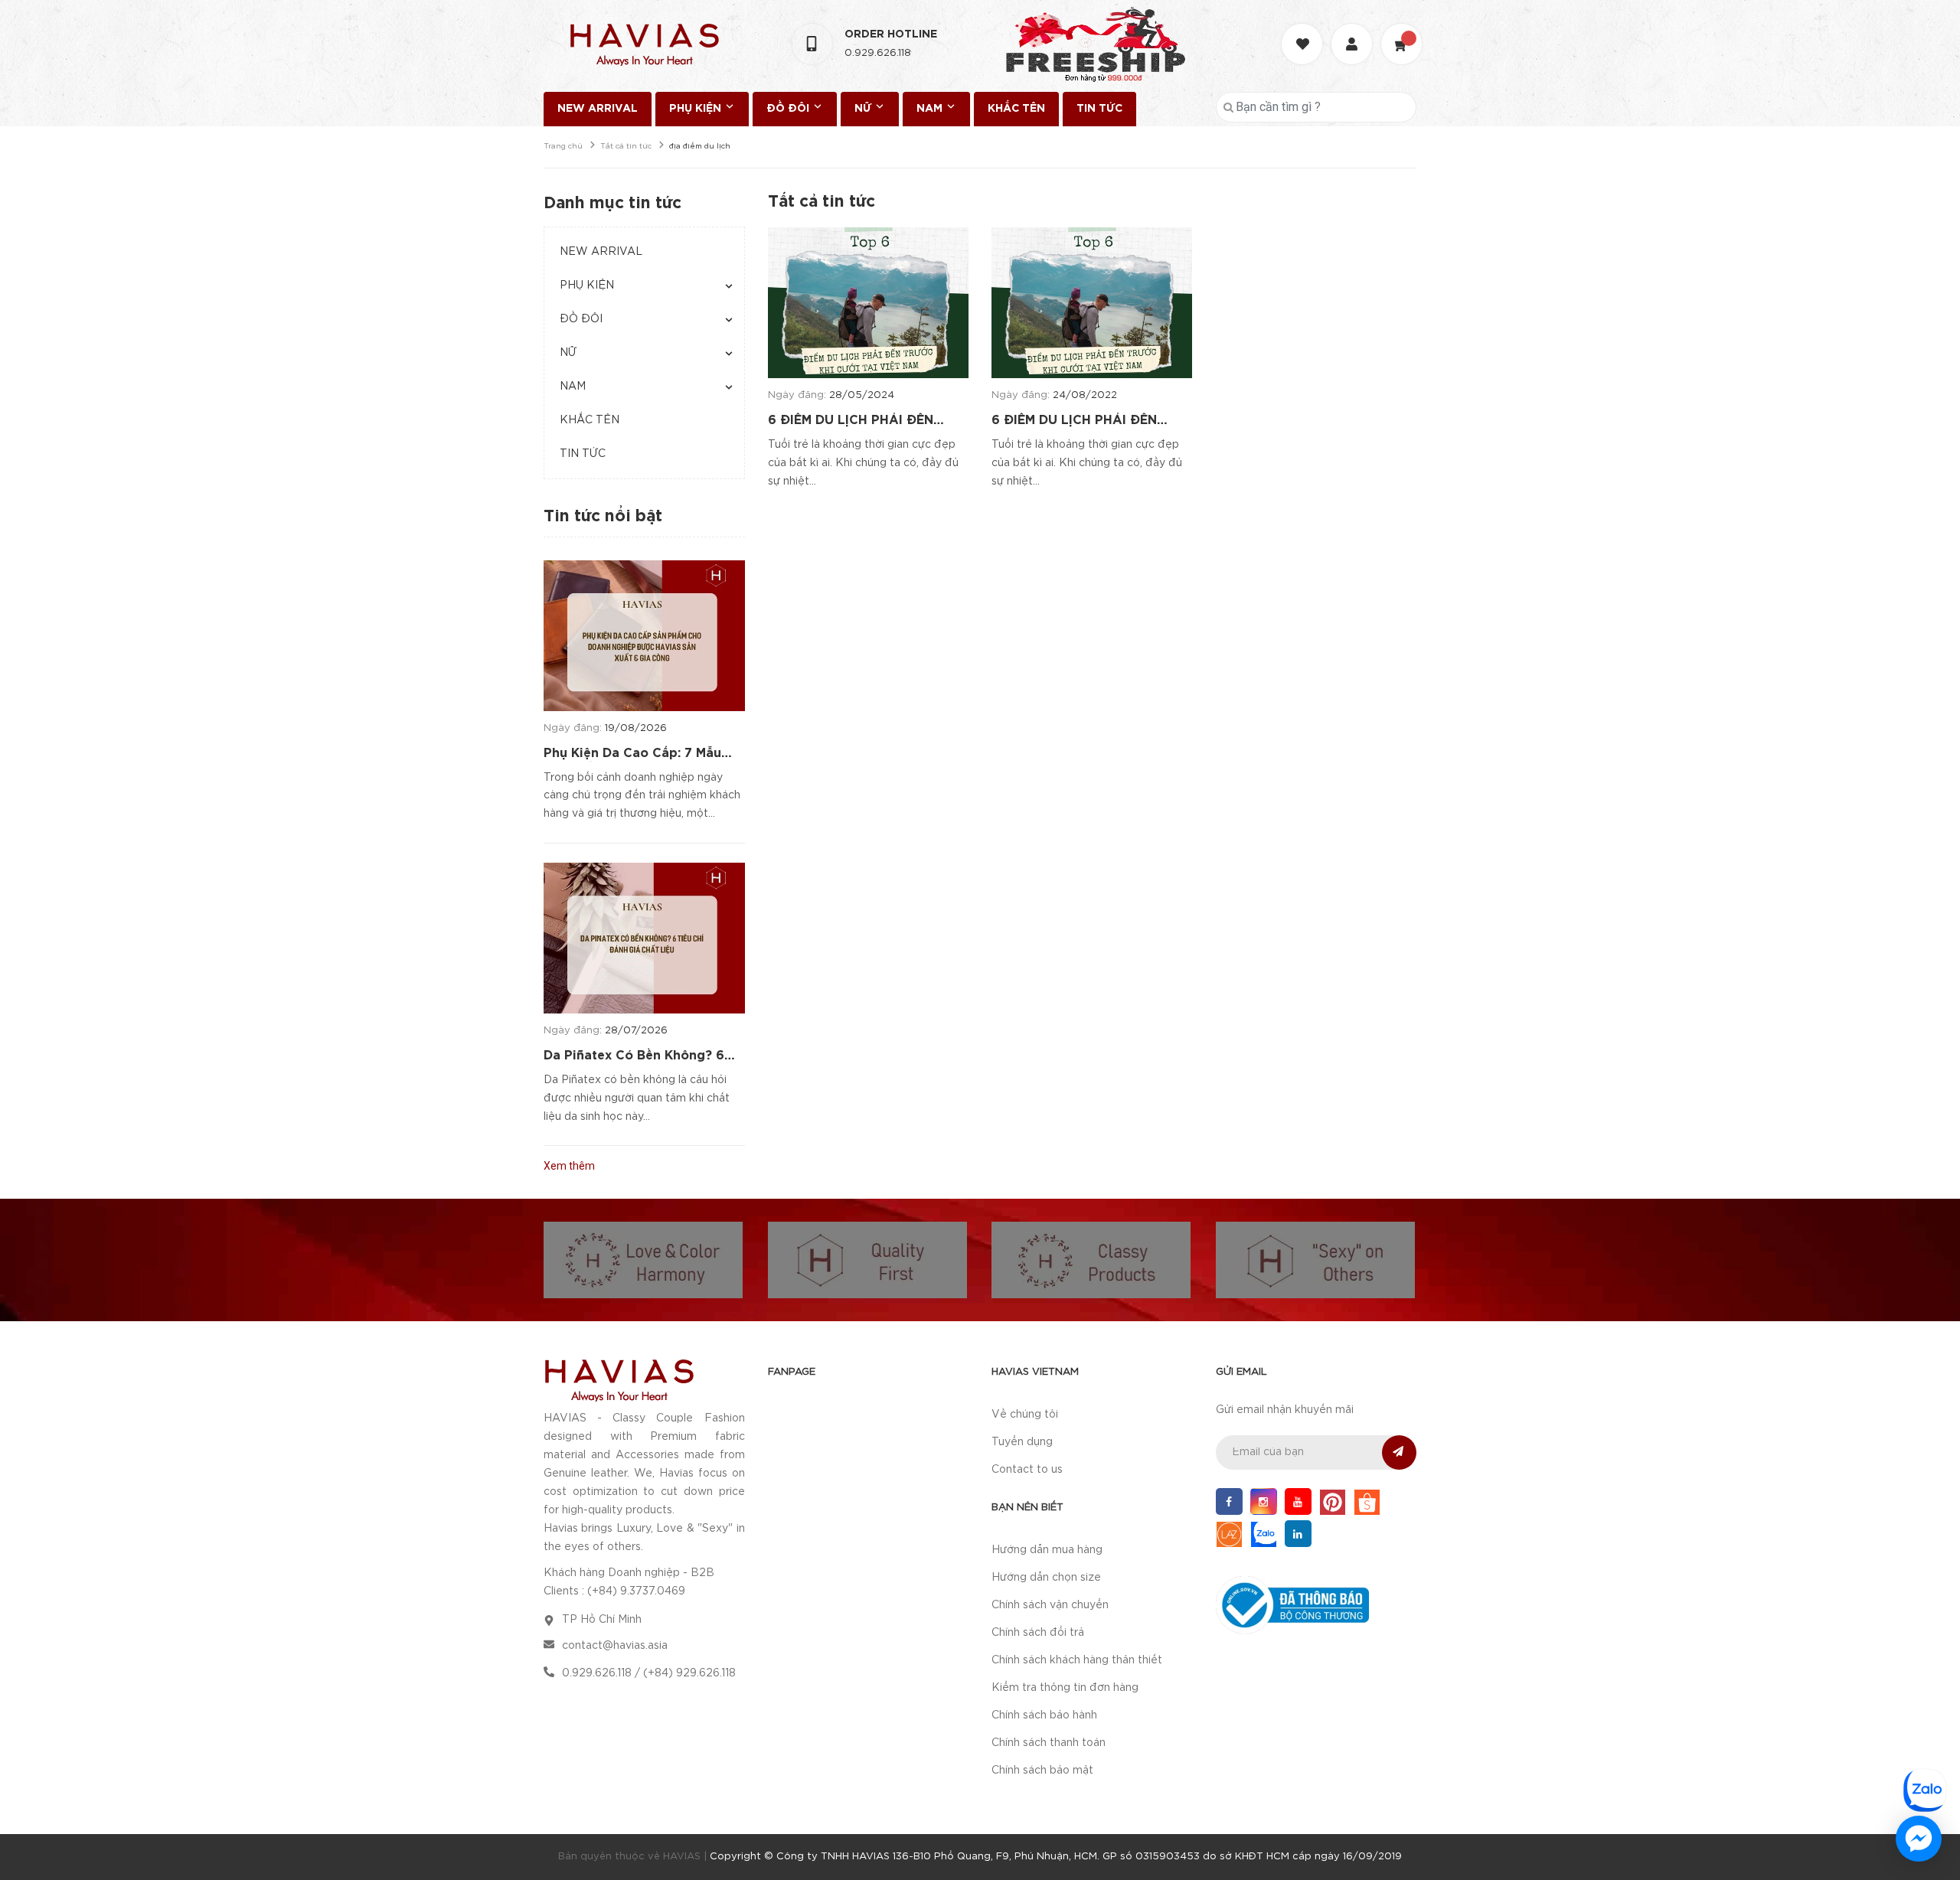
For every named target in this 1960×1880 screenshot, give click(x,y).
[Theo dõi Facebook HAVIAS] (1229, 1501)
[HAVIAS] (619, 1379)
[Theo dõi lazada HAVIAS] (1229, 1534)
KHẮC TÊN (1016, 109)
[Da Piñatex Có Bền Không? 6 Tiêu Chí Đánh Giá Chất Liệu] (644, 938)
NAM (931, 109)
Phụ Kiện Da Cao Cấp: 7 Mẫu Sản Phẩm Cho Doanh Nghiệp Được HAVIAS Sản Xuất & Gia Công (636, 755)
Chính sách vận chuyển (1050, 1605)
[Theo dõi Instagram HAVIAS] (1264, 1501)
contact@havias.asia (615, 1646)
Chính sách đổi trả (1038, 1633)
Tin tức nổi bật (603, 517)
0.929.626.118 (878, 53)
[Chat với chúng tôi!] (1919, 1839)
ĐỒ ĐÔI (789, 109)
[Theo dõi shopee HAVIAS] (1367, 1501)
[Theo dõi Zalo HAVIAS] (1264, 1534)
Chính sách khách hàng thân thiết (1077, 1660)
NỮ (864, 109)
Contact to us (1027, 1470)
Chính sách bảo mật (1042, 1771)
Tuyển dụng (1022, 1442)
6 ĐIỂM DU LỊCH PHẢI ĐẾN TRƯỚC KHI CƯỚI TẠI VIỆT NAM (868, 422)
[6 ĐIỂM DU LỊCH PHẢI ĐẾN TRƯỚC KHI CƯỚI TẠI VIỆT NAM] (868, 303)
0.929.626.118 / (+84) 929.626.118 (649, 1673)
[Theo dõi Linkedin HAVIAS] (1298, 1534)
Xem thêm (569, 1166)
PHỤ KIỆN (697, 109)
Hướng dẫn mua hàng (1047, 1550)
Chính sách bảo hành (1044, 1715)
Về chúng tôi (1025, 1415)
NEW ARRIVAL (598, 109)
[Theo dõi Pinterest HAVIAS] (1333, 1501)
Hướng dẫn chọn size (1046, 1578)
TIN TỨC (1099, 109)
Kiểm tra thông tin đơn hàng (1065, 1688)
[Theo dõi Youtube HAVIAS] (1298, 1501)
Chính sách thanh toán (1049, 1743)
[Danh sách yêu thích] (1304, 30)
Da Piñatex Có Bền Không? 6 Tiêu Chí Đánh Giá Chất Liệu (634, 1057)
